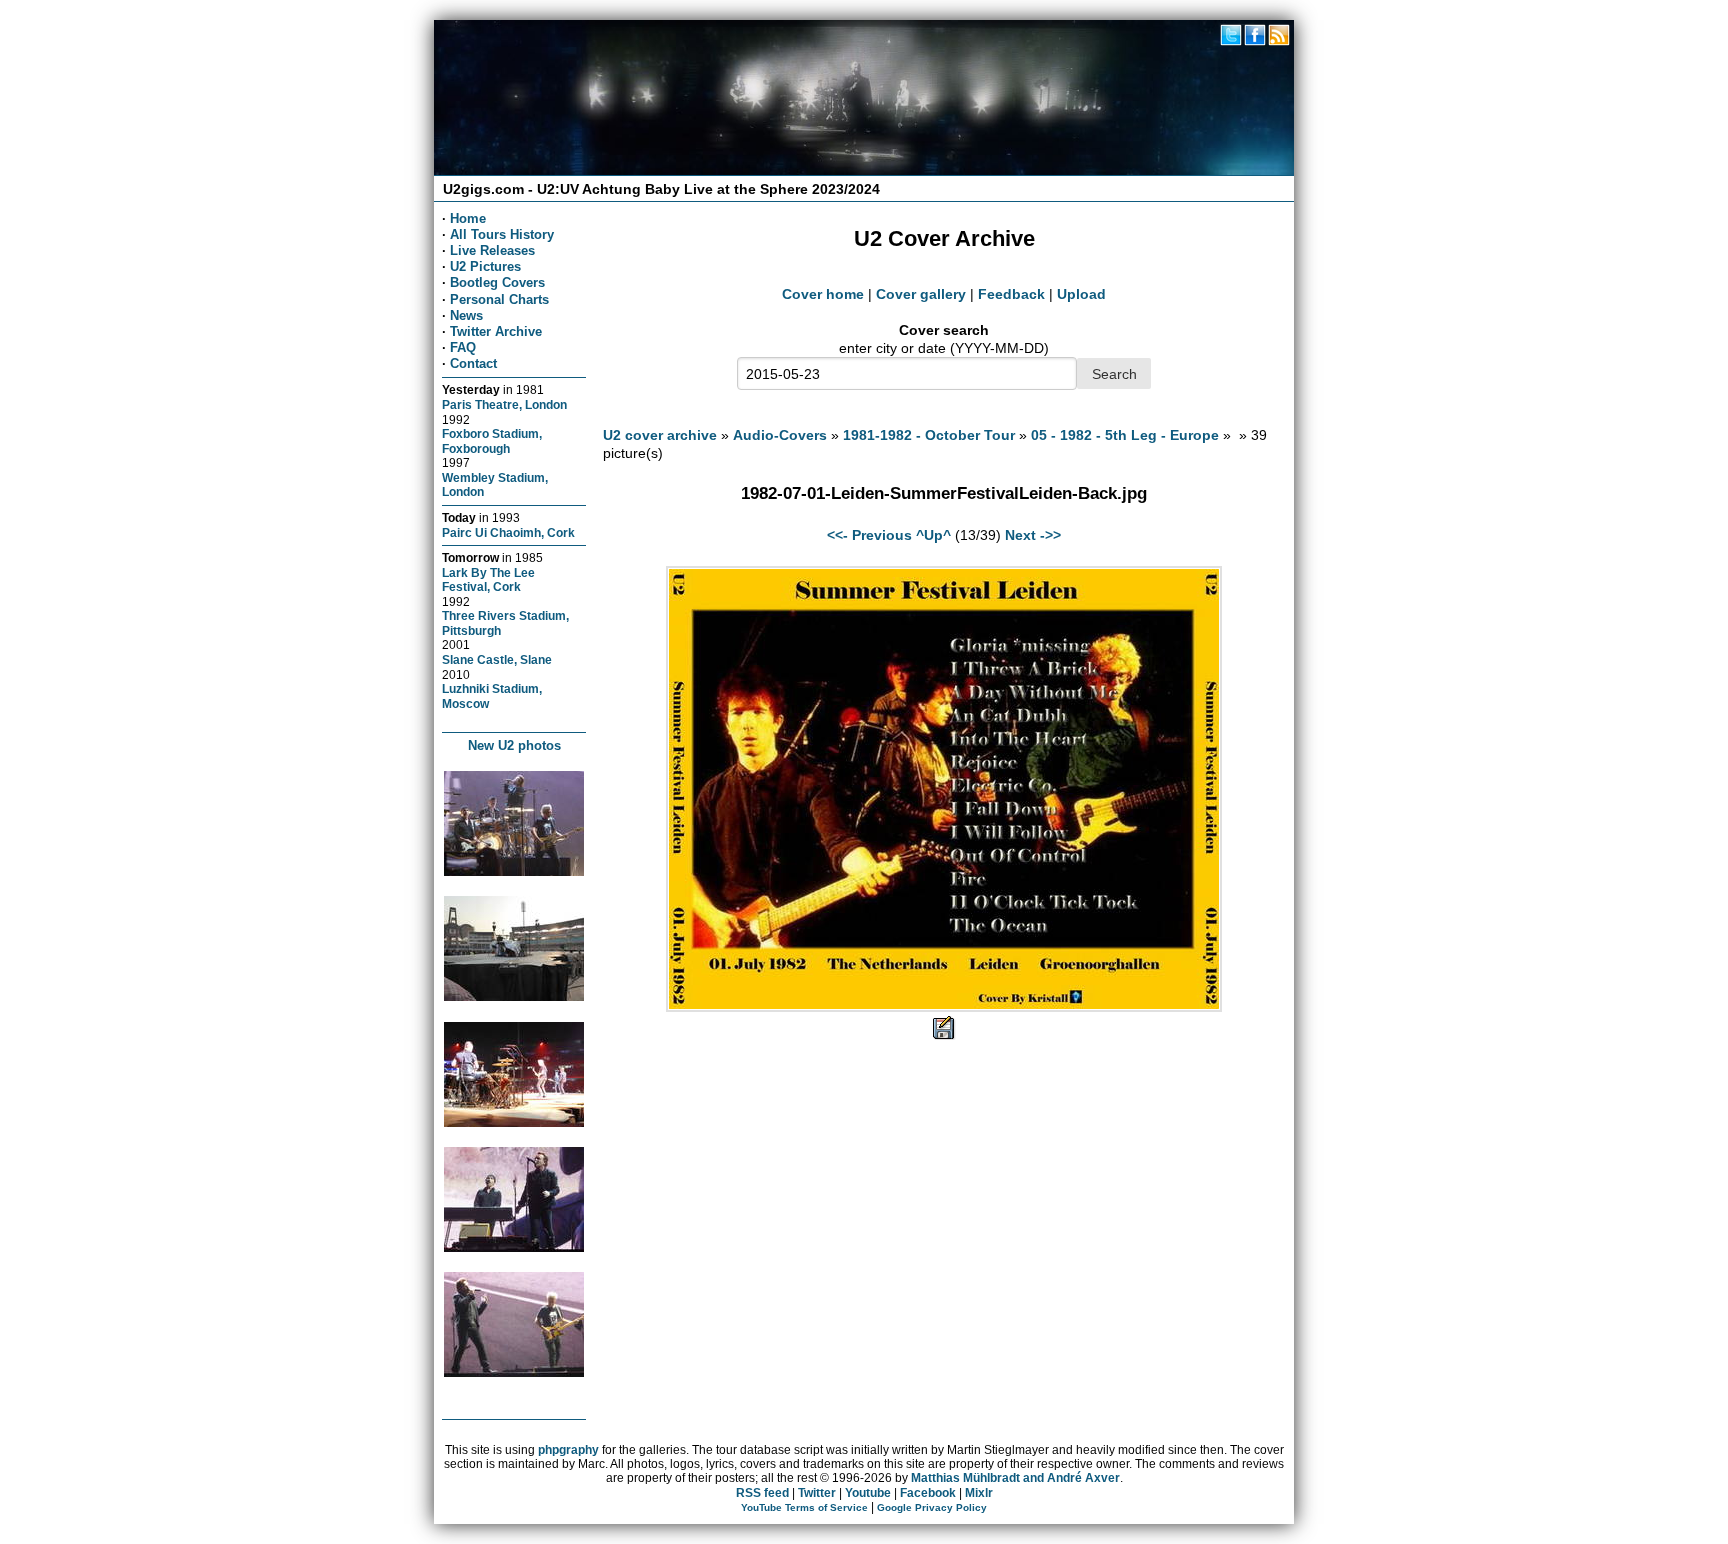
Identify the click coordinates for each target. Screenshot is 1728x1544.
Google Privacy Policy (932, 1507)
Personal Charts (499, 299)
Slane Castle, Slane (497, 659)
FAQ (463, 347)
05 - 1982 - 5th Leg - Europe (1125, 435)
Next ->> (1033, 535)
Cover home (823, 294)
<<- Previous (869, 535)
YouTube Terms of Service (804, 1507)
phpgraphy (568, 1450)
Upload (1081, 294)
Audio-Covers (780, 435)
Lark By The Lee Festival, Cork (488, 580)
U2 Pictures (485, 266)
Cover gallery (921, 294)
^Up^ (933, 535)
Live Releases (492, 250)
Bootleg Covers (497, 282)
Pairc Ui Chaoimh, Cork (508, 532)
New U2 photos (514, 745)
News (466, 315)
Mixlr (979, 1493)
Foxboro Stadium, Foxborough (492, 441)
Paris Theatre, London (504, 404)
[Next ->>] (944, 1007)
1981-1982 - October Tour (929, 435)
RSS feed (762, 1493)
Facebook (928, 1493)
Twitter (817, 1493)
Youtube (868, 1493)
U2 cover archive (660, 435)
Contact (473, 363)
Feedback (1011, 294)
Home (468, 218)
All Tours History (502, 234)
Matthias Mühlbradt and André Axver (1015, 1478)
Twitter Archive (496, 331)
